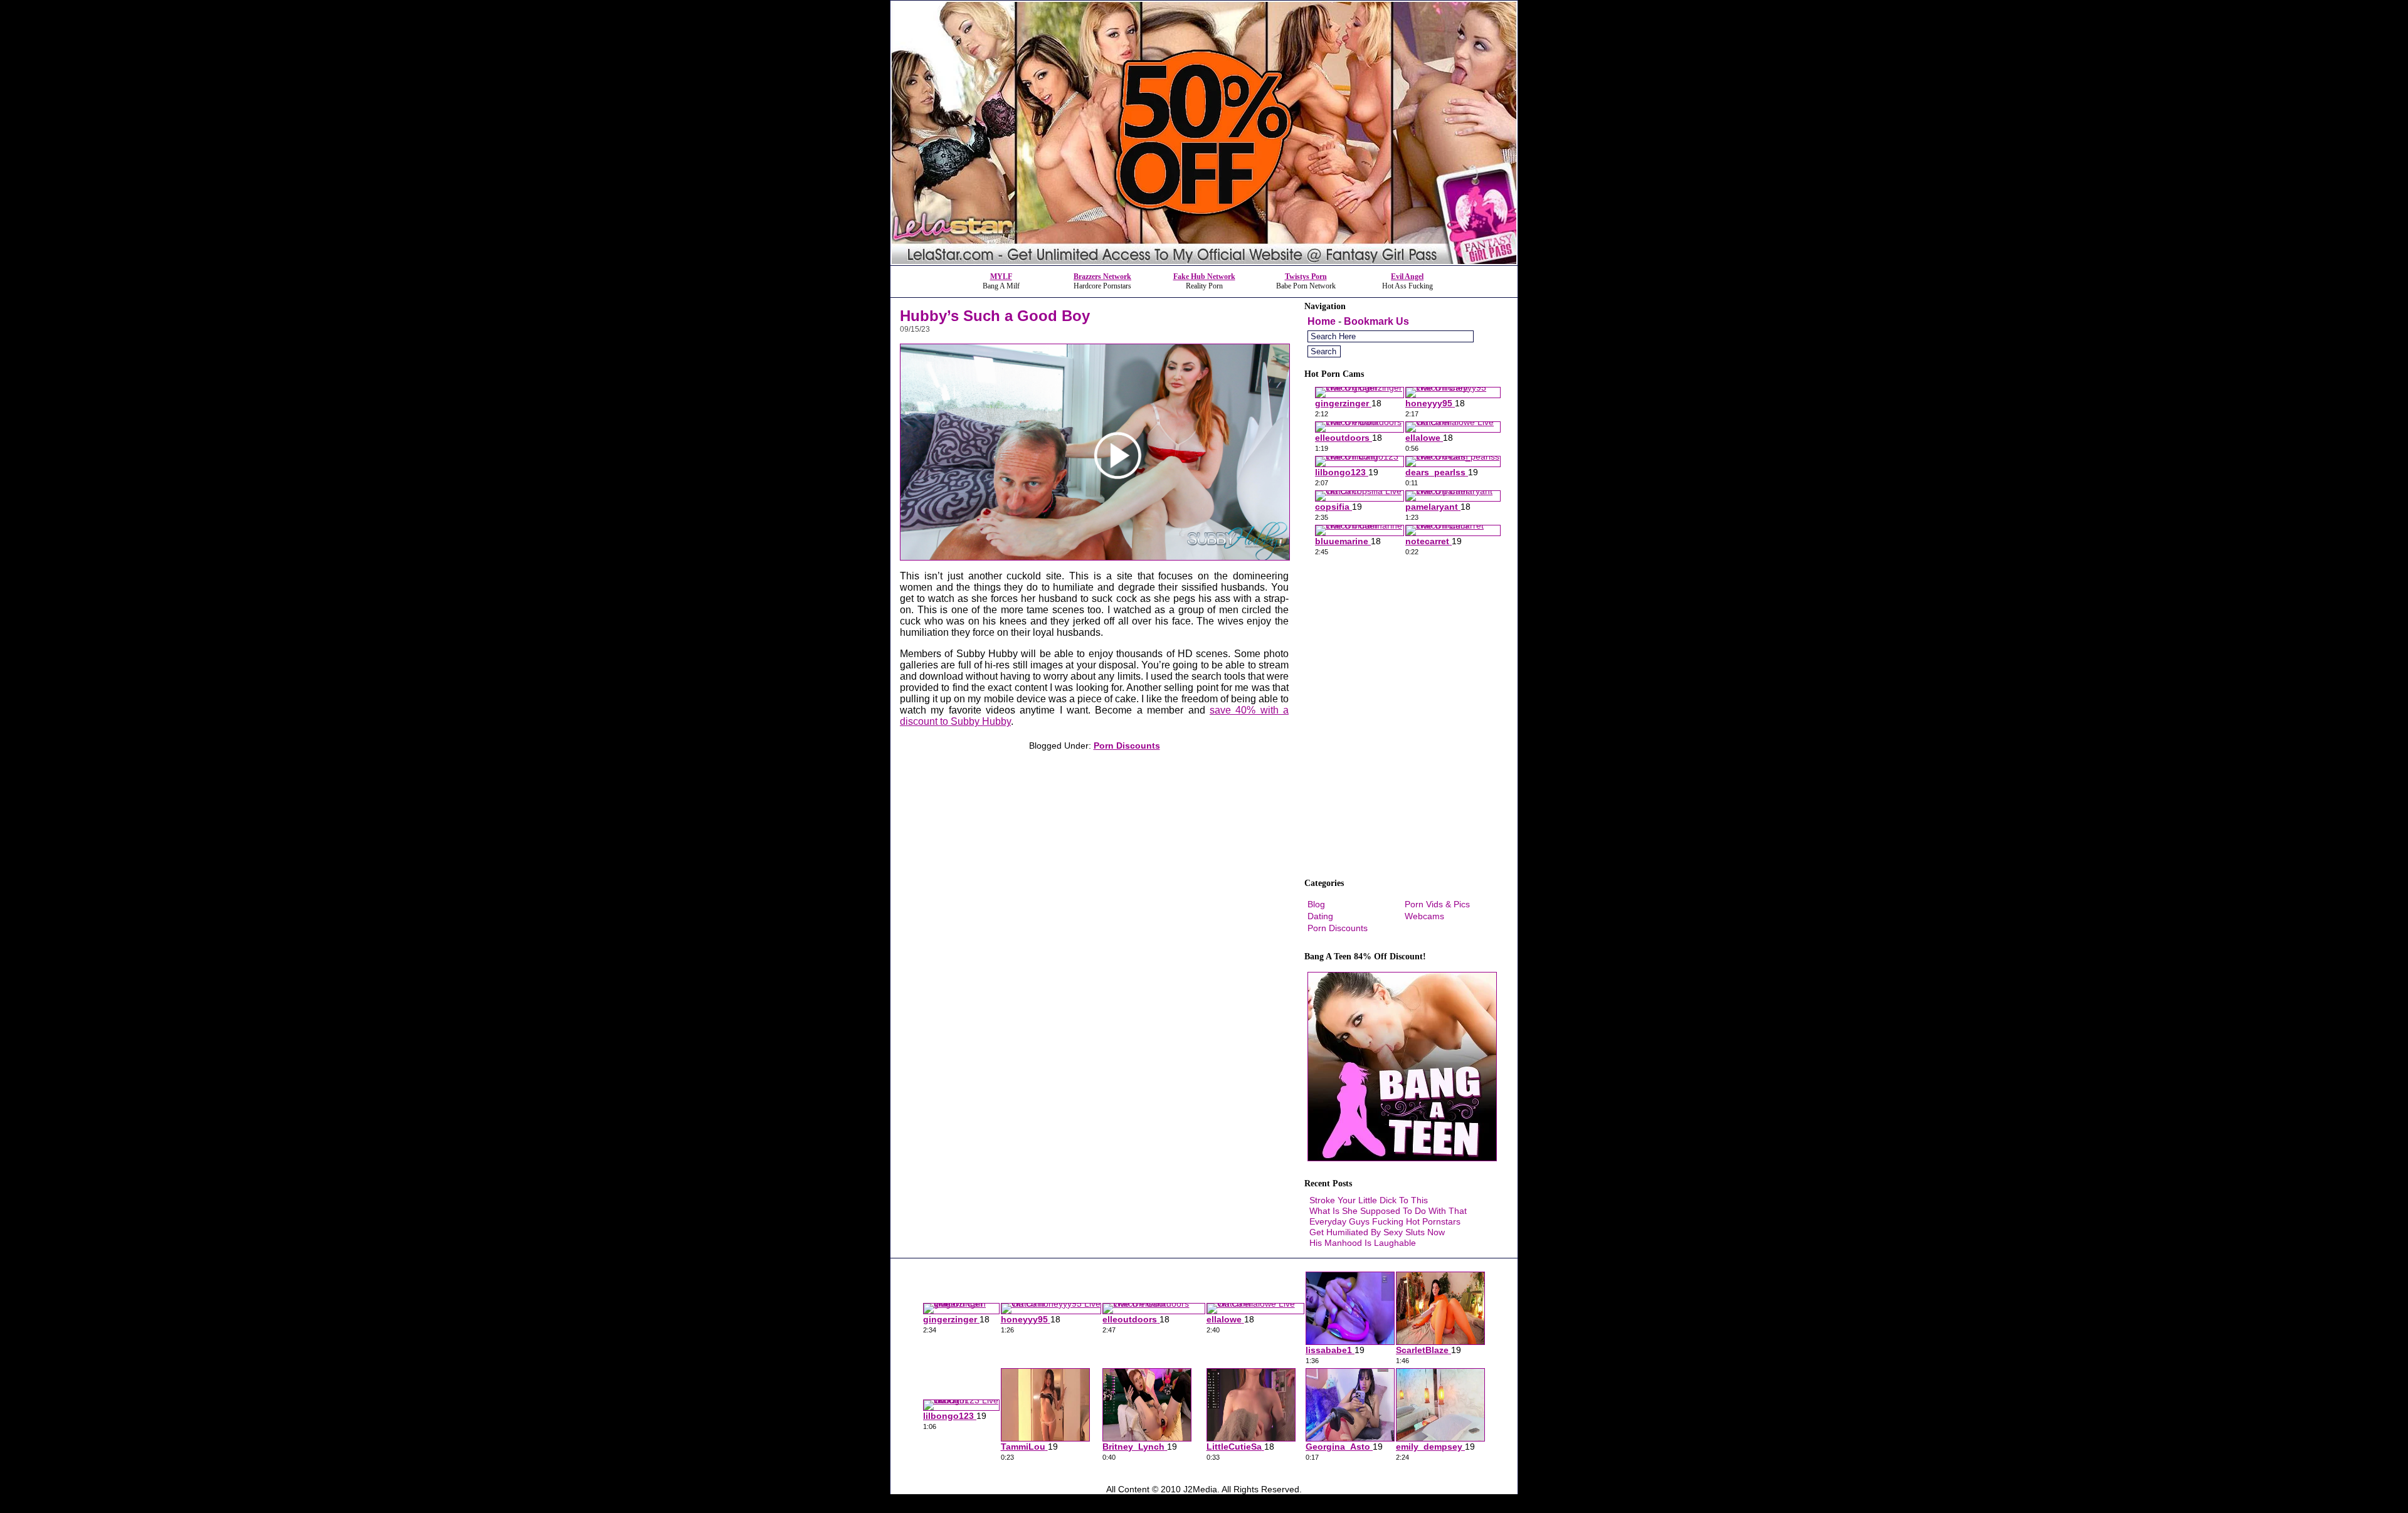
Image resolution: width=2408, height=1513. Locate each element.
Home (1322, 321)
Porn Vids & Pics (1437, 904)
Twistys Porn (1306, 277)
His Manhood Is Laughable (1363, 1243)
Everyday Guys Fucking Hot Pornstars (1385, 1221)
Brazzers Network (1102, 277)
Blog (1316, 904)
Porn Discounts (1127, 746)
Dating (1320, 916)
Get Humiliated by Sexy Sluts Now (1377, 1232)
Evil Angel (1407, 277)
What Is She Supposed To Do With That (1388, 1211)
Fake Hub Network (1204, 277)
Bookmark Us (1376, 321)
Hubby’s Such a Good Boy (995, 316)
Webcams (1424, 916)
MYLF (1001, 277)
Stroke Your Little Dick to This (1369, 1200)
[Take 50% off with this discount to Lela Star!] (1204, 262)
